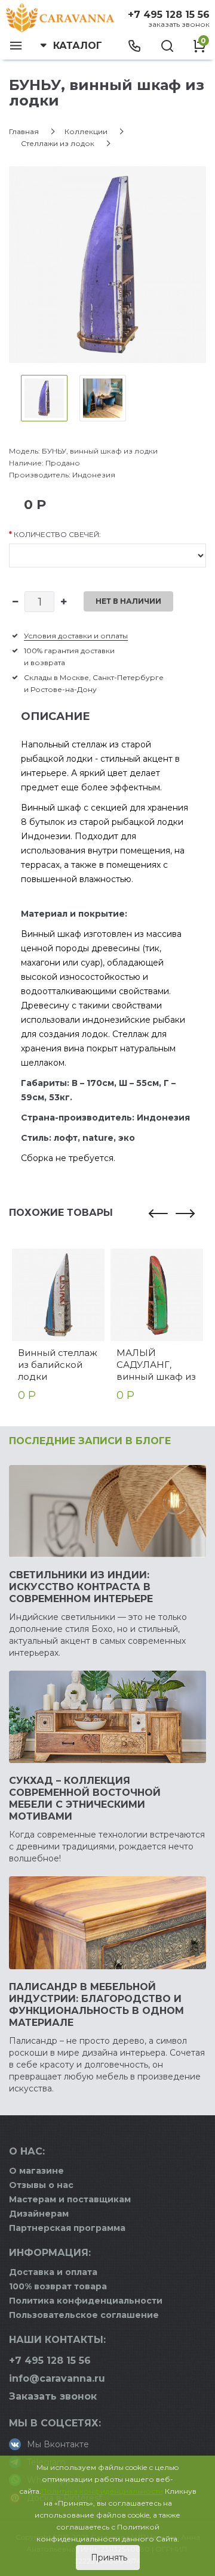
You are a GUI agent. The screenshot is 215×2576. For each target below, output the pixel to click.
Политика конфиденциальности (86, 2301)
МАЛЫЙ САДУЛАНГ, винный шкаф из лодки (156, 1365)
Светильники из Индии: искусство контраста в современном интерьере (81, 1587)
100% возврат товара (58, 2286)
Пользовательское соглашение (84, 2315)
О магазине (36, 2171)
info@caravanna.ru (57, 2378)
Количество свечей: (57, 534)
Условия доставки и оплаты (76, 636)
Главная (24, 131)
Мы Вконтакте (58, 2444)
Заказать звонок (179, 24)
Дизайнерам (39, 2214)
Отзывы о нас (41, 2185)
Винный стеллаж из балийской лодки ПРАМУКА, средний (58, 1365)
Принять (108, 2558)
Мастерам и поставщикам (70, 2199)
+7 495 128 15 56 (169, 15)
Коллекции (86, 131)
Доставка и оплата (53, 2272)
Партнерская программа (67, 2228)
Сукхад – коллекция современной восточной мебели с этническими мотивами (85, 1798)
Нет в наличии (128, 601)
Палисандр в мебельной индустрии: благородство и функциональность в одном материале (96, 2005)
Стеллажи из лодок (58, 143)
